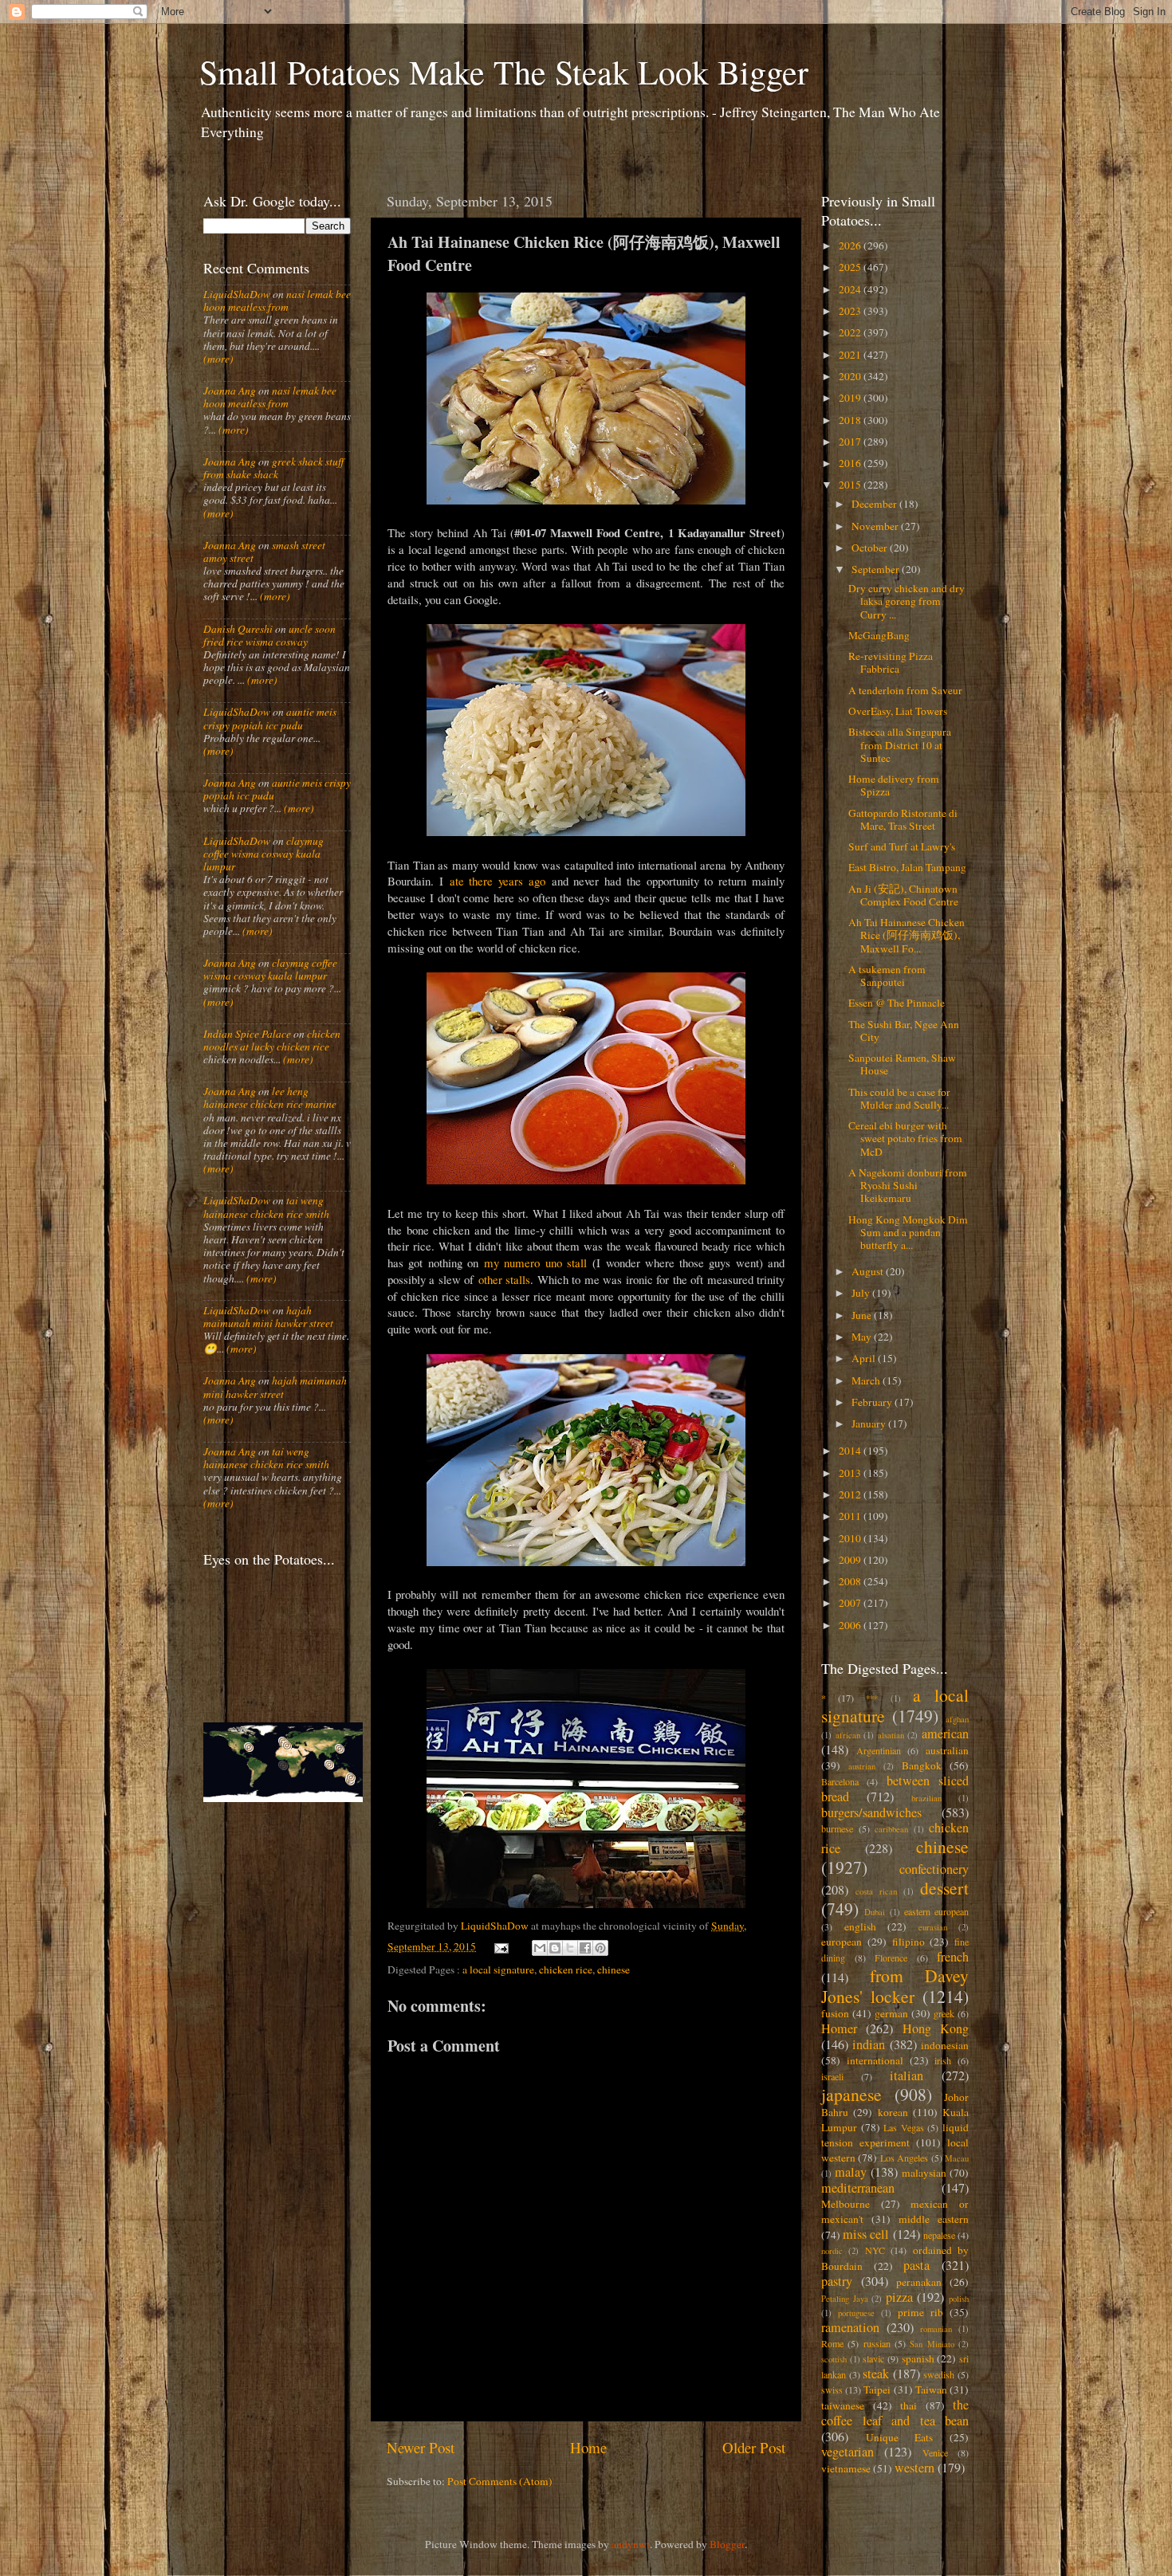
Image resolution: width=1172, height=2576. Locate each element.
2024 (851, 289)
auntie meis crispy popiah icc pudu (270, 718)
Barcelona (840, 1781)
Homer (839, 2028)
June (863, 1315)
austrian (862, 1766)
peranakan (919, 2282)
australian (947, 1750)
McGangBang (879, 635)
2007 (851, 1603)
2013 (851, 1473)
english (860, 1926)
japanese (851, 2094)
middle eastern (934, 2219)
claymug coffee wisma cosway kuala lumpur (264, 854)
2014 (851, 1451)
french (953, 1957)
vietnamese (846, 2468)
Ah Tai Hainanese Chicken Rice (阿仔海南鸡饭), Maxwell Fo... (907, 935)
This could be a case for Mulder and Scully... (899, 1098)
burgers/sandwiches (871, 1812)
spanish (918, 2358)
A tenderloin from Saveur (905, 690)
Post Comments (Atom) (500, 2481)
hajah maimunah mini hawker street (268, 1317)
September (877, 569)
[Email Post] (501, 1946)
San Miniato (932, 2344)
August (869, 1271)
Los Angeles (904, 2158)
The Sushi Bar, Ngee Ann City (904, 1031)
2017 (851, 442)
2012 (851, 1494)
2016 (851, 463)
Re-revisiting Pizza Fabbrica (891, 662)
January (870, 1423)
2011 (851, 1516)
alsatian (891, 1735)
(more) (218, 359)
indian (869, 2044)
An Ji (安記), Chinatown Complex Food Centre (903, 895)
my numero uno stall (535, 1262)
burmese (837, 1828)
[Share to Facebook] (585, 1948)
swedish (939, 2374)
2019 (851, 398)
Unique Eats (900, 2437)
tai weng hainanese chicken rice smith (266, 1207)
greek (944, 2013)
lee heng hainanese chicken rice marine (270, 1098)
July (862, 1293)
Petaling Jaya (845, 2299)
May (863, 1337)
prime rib (920, 2312)
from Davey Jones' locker (895, 1986)
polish (959, 2299)
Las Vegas (904, 2127)
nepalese (939, 2235)
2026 (851, 245)
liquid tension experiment (895, 2135)
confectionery (934, 1869)
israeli (832, 2076)
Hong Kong (936, 2028)
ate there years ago (498, 881)
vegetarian (848, 2452)
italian (907, 2075)
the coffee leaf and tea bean (895, 2413)
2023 (851, 311)
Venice (935, 2452)
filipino (908, 1942)
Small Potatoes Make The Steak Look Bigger (504, 72)
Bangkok (922, 1765)
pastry (837, 2281)
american (945, 1734)
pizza (899, 2297)
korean (893, 2112)
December (875, 504)
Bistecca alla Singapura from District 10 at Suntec (900, 744)
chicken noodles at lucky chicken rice (272, 1040)
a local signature (498, 1969)
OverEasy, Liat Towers (898, 711)
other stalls (504, 1279)
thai (908, 2405)
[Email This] (540, 1948)
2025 (851, 267)
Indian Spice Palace (247, 1034)
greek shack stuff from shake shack (273, 468)
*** (872, 1698)
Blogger (727, 2544)
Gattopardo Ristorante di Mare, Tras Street (903, 819)
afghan (957, 1719)
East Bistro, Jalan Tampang (907, 867)
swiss (832, 2389)
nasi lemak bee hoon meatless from (277, 300)
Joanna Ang (230, 391)
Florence (891, 1958)
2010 (851, 1538)
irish (943, 2060)
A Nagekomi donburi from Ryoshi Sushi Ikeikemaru (908, 1185)
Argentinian (879, 1750)
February (873, 1402)
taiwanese (843, 2405)
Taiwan (931, 2389)
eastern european (936, 1911)
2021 (851, 355)
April (865, 1358)
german (891, 2013)
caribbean (891, 1829)
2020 (851, 376)
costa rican (876, 1891)
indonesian (945, 2045)
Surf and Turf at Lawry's (902, 846)
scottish (834, 2359)
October (871, 548)
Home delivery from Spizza (894, 785)
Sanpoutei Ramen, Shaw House (902, 1064)
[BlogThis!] (555, 1948)
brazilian (926, 1798)
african (848, 1735)
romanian (936, 2329)
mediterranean (858, 2188)
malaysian (924, 2173)
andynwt (631, 2544)
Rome (832, 2343)
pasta (916, 2265)
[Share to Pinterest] (600, 1948)
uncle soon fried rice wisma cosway (269, 635)
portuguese (856, 2313)
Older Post (754, 2447)
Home (588, 2447)
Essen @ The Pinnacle (897, 1003)
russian (877, 2343)
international (875, 2060)
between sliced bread (895, 1789)
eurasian (933, 1927)
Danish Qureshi (238, 629)
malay (851, 2172)
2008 (851, 1581)
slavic (873, 2358)
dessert (944, 1888)
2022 (851, 332)
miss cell (866, 2234)
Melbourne (846, 2204)
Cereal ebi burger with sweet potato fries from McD (905, 1138)
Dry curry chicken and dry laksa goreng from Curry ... (907, 601)
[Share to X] (570, 1948)
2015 (851, 485)
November (876, 526)
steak (876, 2374)
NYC (875, 2250)
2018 (851, 420)
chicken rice (566, 1969)
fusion (835, 2013)
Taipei (877, 2389)
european (842, 1942)
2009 (851, 1560)
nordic (832, 2251)
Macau (957, 2158)
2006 (851, 1625)
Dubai (875, 1912)
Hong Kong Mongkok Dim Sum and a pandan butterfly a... (908, 1232)
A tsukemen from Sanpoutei (887, 976)
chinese (614, 1969)
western (914, 2468)
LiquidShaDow (237, 294)
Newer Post (421, 2447)
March (867, 1380)
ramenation (850, 2327)
